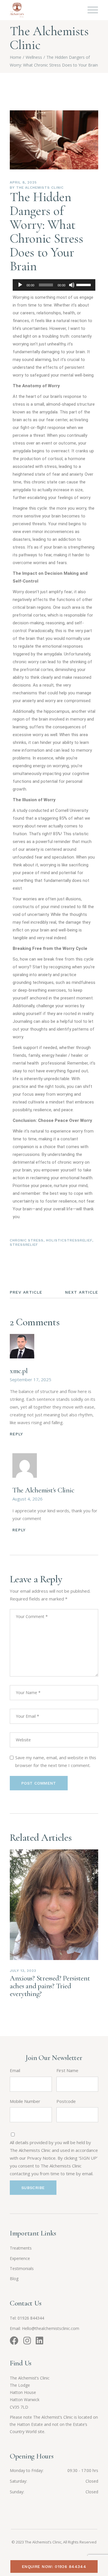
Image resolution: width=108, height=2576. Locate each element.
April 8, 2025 (23, 182)
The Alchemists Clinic (40, 188)
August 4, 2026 (28, 1499)
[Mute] (72, 285)
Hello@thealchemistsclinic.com (51, 2328)
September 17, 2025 (31, 1379)
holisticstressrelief (69, 1240)
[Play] (20, 285)
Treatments (21, 2248)
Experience (20, 2258)
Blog (14, 2279)
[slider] (84, 284)
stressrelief (24, 1245)
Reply (17, 1434)
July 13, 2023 (23, 1971)
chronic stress (27, 1240)
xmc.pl (19, 1371)
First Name (67, 2070)
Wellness (34, 57)
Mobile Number (25, 2101)
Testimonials (22, 2268)
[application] (54, 285)
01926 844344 (31, 2318)
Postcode (66, 2101)
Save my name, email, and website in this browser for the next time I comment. (56, 1761)
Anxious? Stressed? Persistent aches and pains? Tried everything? (50, 1986)
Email (15, 2070)
